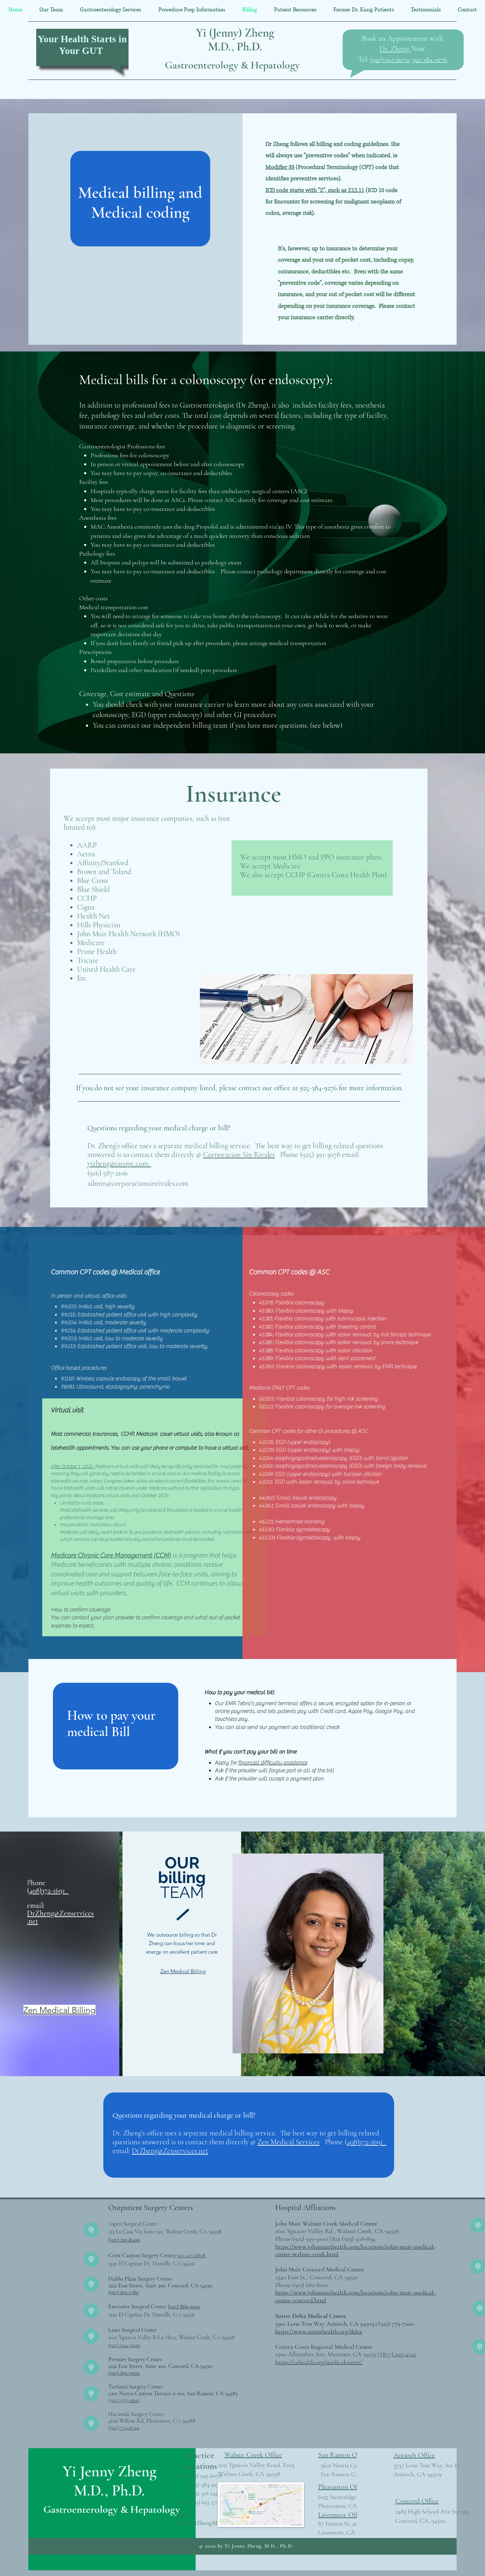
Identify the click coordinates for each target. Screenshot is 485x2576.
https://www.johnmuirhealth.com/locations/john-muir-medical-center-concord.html (355, 2296)
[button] (111, 10)
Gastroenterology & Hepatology (232, 65)
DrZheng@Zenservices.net (60, 1917)
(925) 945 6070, (390, 60)
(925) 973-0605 (124, 2400)
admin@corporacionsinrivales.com (138, 1183)
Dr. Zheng (395, 49)
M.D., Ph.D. (235, 47)
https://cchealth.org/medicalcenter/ (319, 2362)
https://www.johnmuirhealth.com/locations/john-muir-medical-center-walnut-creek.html (355, 2250)
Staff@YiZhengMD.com (204, 2523)
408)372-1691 (49, 1891)
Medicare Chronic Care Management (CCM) (111, 1555)
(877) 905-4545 (398, 2354)
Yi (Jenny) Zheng (235, 33)
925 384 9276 (430, 60)
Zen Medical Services (288, 2142)
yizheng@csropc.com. (119, 1164)
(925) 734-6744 (124, 2428)
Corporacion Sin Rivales (239, 1155)
